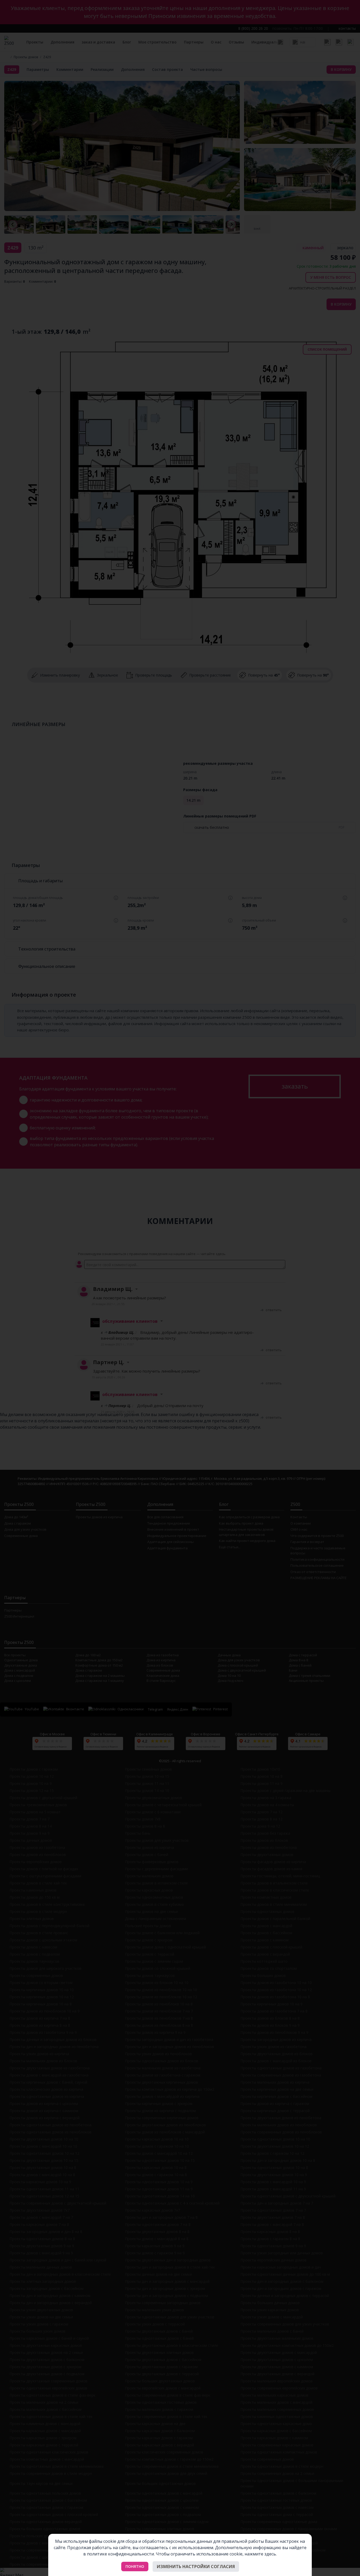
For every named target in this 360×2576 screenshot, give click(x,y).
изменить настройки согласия (196, 2567)
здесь (270, 2554)
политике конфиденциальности (120, 2554)
